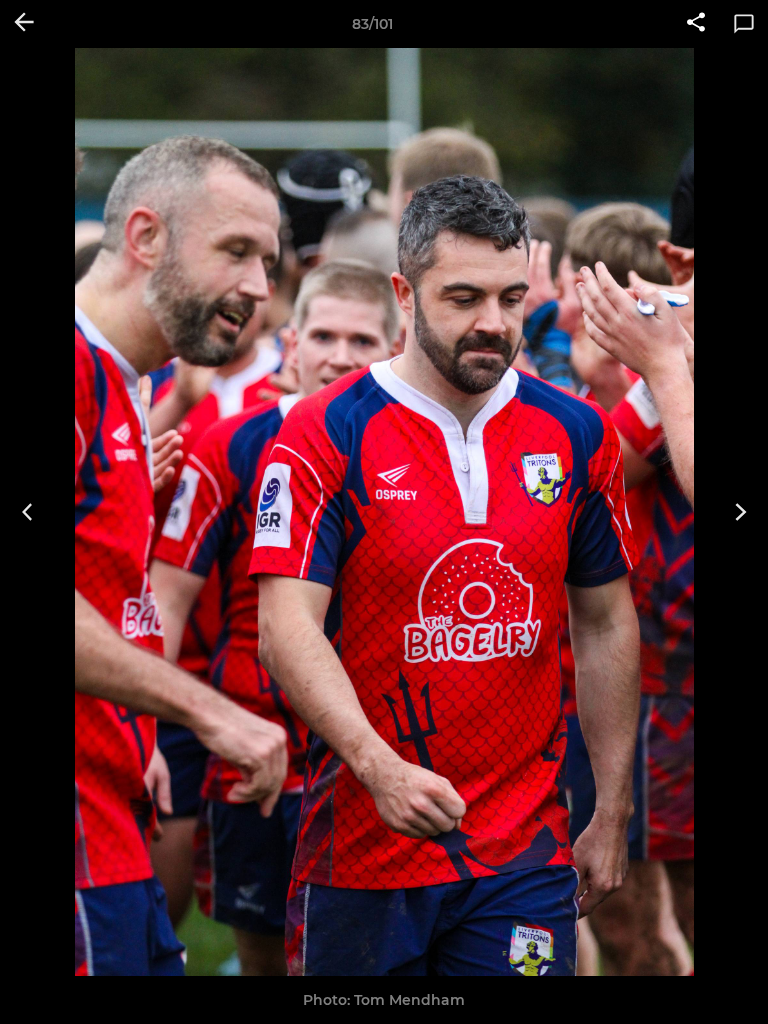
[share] (696, 24)
